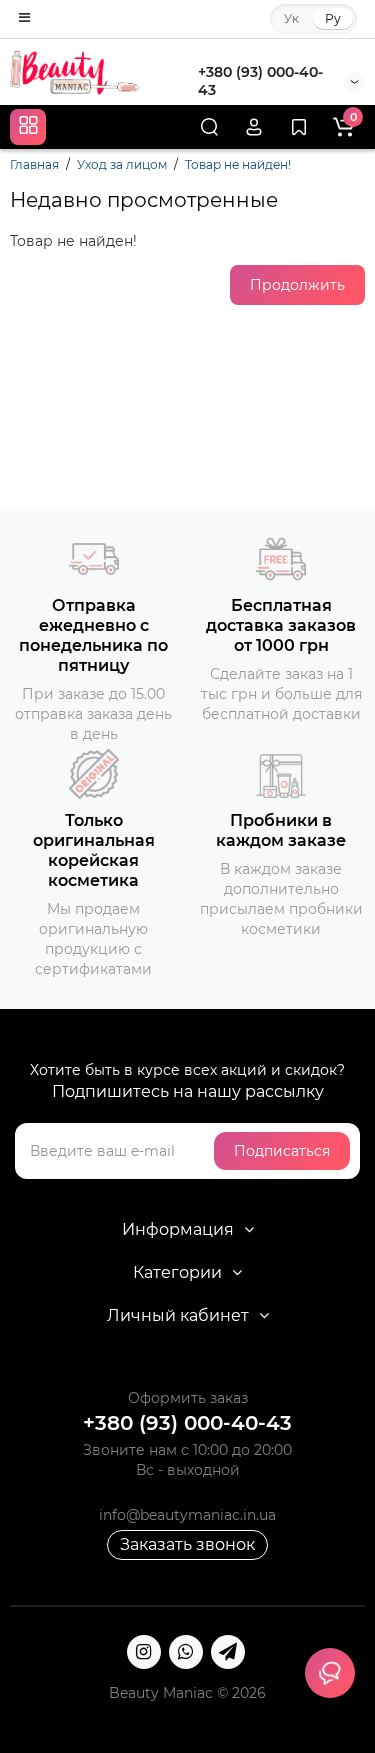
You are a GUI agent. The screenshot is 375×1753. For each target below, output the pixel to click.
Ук (291, 18)
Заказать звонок (187, 1544)
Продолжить (297, 285)
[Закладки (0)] (299, 127)
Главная (34, 164)
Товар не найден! (238, 164)
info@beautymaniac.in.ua (187, 1515)
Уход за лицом (122, 164)
